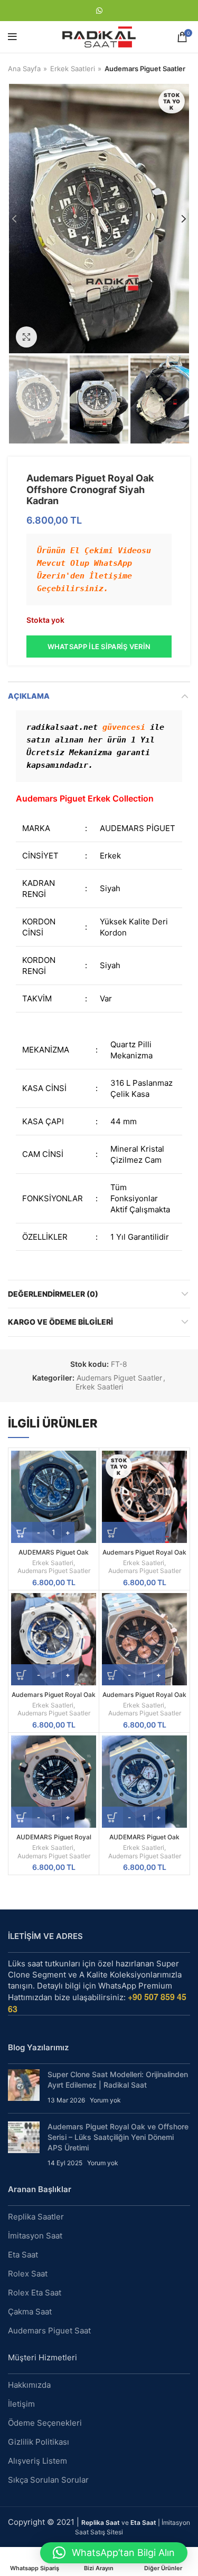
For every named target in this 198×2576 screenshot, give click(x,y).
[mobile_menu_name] (12, 37)
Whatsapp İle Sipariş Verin (99, 647)
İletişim (21, 2404)
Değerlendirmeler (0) (53, 1294)
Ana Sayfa (24, 69)
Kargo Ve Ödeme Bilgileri (60, 1322)
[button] (114, 2553)
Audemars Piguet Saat (49, 2331)
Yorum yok (105, 2100)
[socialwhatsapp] (99, 11)
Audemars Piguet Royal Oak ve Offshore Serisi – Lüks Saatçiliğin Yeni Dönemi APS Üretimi (118, 2137)
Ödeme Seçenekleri (45, 2423)
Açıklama (29, 696)
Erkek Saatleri (73, 69)
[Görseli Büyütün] (26, 337)
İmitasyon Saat (35, 2236)
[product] (54, 1497)
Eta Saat (23, 2255)
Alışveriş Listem (37, 2461)
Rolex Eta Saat (35, 2293)
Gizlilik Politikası (39, 2442)
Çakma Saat (30, 2312)
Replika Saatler (36, 2217)
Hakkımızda (29, 2385)
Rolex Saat (28, 2274)
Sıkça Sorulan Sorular (48, 2480)
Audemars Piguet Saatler (145, 69)
